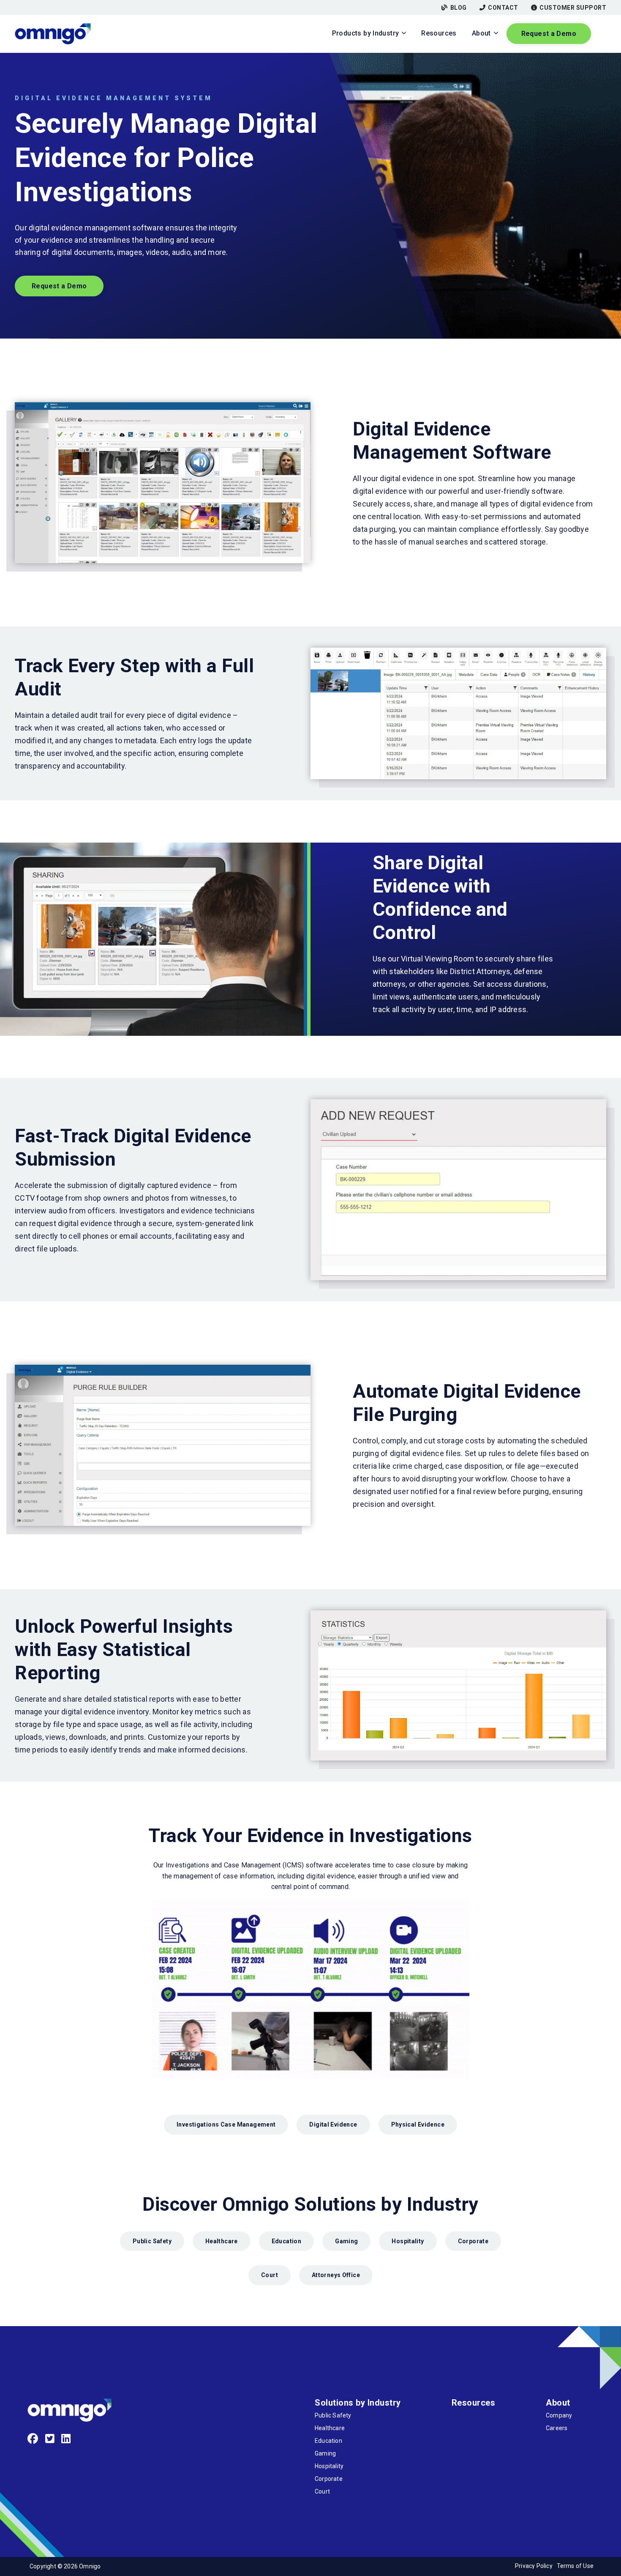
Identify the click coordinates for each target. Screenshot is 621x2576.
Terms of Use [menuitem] (575, 2566)
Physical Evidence (418, 2124)
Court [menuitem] (322, 2491)
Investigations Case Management (226, 2124)
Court (270, 2275)
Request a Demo (549, 34)
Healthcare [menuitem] (330, 2428)
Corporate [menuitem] (329, 2479)
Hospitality (408, 2241)
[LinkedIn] (66, 2439)
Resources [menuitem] (474, 2403)
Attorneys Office (336, 2275)
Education (286, 2241)
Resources (439, 33)
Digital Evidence (333, 2124)
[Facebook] (33, 2439)
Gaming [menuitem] (325, 2453)
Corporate (473, 2241)
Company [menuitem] (559, 2415)
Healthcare (222, 2241)
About (481, 33)
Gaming (346, 2241)
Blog (459, 8)
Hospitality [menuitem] (329, 2466)
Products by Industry (366, 33)
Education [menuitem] (328, 2441)
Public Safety (152, 2241)
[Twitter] (50, 2439)
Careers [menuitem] (557, 2428)
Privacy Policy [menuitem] (534, 2566)
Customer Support (573, 8)
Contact (503, 8)
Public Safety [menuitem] (333, 2415)
